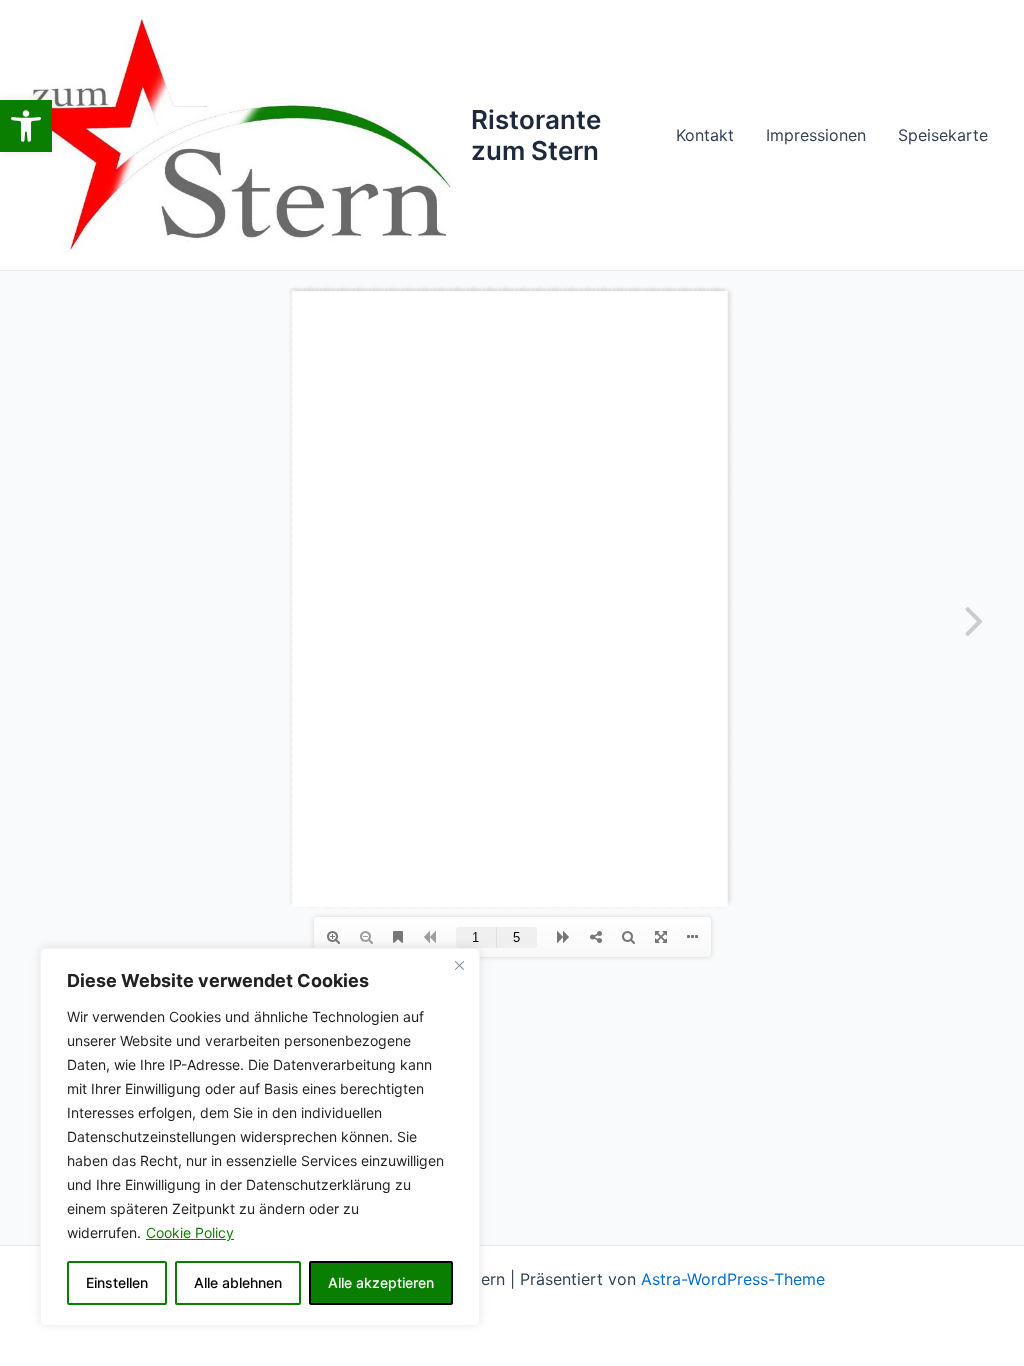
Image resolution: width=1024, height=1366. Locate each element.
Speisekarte (943, 135)
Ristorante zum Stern (536, 135)
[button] (26, 126)
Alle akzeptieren (381, 1282)
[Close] (459, 965)
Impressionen (816, 135)
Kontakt (705, 135)
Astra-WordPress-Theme (733, 1279)
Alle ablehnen (238, 1282)
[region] (260, 1137)
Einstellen (117, 1282)
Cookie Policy (190, 1232)
